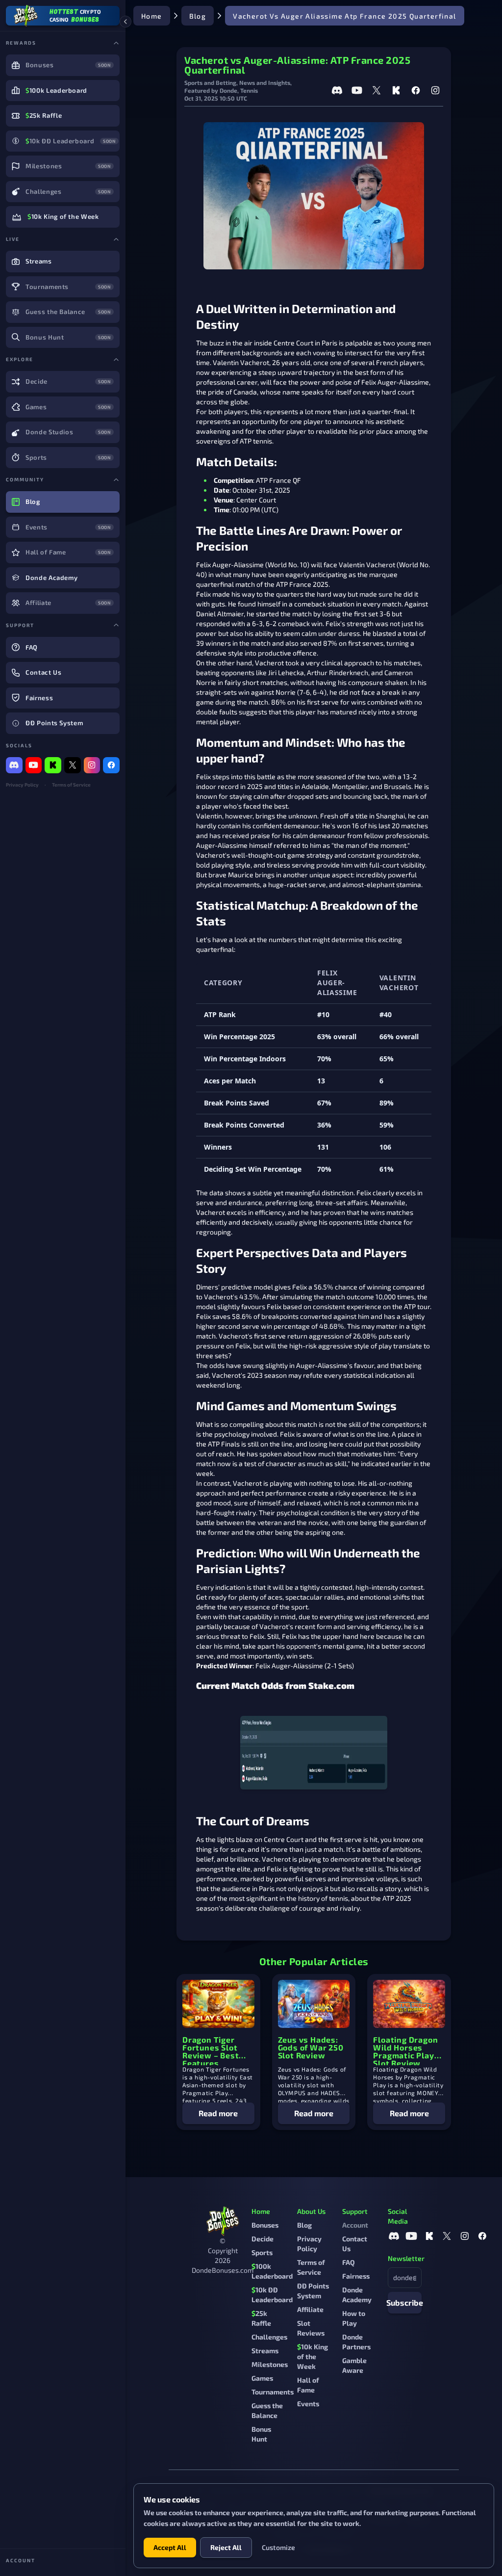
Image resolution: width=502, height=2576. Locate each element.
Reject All (226, 2547)
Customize (278, 2547)
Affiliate (310, 2309)
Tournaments (273, 2392)
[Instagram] (92, 765)
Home (152, 16)
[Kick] (53, 765)
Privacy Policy (22, 785)
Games (262, 2378)
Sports (262, 2252)
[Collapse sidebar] (125, 22)
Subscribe (405, 2302)
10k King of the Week (313, 2356)
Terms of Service (71, 785)
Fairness (356, 2276)
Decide (263, 2239)
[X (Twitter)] (73, 765)
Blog (198, 16)
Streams (265, 2351)
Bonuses (265, 2225)
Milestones (270, 2364)
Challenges (269, 2337)
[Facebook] (111, 765)
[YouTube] (34, 765)
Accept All (170, 2547)
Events (308, 2404)
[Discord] (14, 765)
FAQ (349, 2262)
